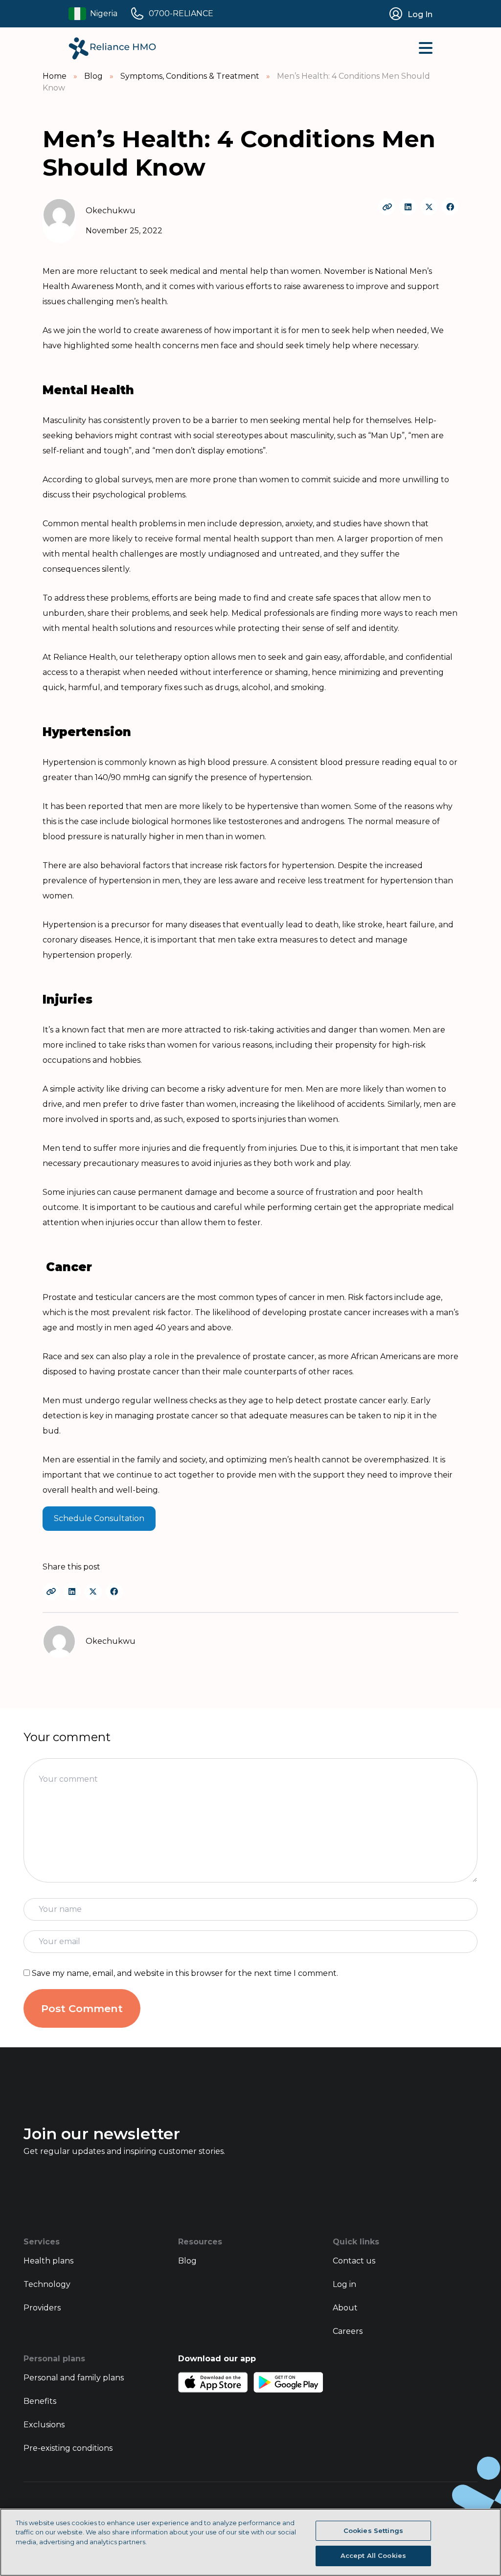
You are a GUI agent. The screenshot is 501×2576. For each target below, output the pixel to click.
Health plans (48, 2261)
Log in (344, 2284)
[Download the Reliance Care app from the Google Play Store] (288, 2382)
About (345, 2308)
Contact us (354, 2261)
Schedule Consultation (99, 1518)
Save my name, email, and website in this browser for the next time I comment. (185, 1973)
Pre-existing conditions (68, 2448)
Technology (47, 2284)
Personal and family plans (74, 2378)
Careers (348, 2331)
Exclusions (44, 2425)
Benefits (40, 2401)
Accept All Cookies (373, 2555)
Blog (187, 2261)
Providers (42, 2308)
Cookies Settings (373, 2531)
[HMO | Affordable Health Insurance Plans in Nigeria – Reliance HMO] (112, 48)
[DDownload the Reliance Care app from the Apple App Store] (213, 2382)
